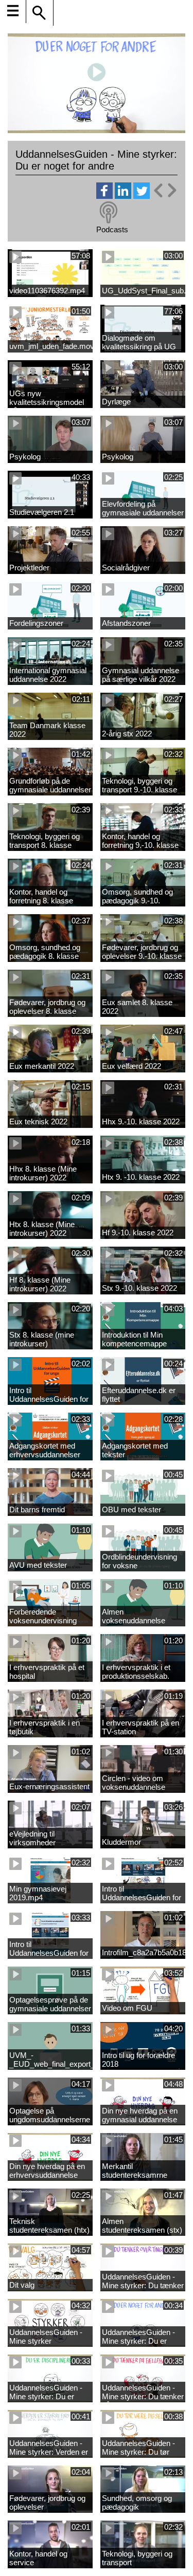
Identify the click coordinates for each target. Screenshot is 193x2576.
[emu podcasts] (109, 213)
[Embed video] (165, 190)
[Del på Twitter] (142, 196)
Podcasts (112, 229)
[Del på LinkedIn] (123, 196)
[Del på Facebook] (104, 196)
